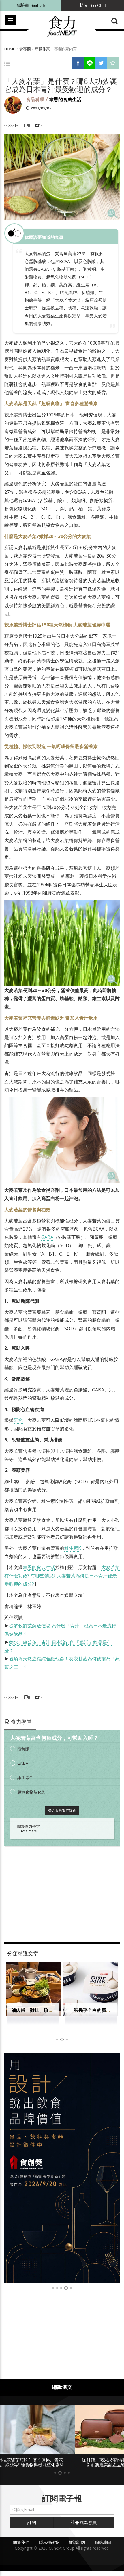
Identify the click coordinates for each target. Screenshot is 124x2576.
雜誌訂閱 (77, 2542)
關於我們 (21, 2542)
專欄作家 (42, 49)
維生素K (73, 1548)
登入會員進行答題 (62, 1811)
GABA (47, 1237)
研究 (18, 1420)
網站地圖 (103, 2542)
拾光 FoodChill (93, 6)
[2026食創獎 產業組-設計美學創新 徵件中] (62, 2168)
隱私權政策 (49, 2542)
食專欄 (25, 49)
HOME (10, 49)
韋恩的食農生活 (65, 100)
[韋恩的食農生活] (13, 105)
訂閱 (32, 2522)
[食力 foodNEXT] (62, 26)
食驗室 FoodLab (31, 6)
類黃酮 (23, 1749)
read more (29, 1831)
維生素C (25, 1778)
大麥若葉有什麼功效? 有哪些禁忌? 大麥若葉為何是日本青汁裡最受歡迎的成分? (62, 1576)
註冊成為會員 (84, 2522)
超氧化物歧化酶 (31, 1792)
